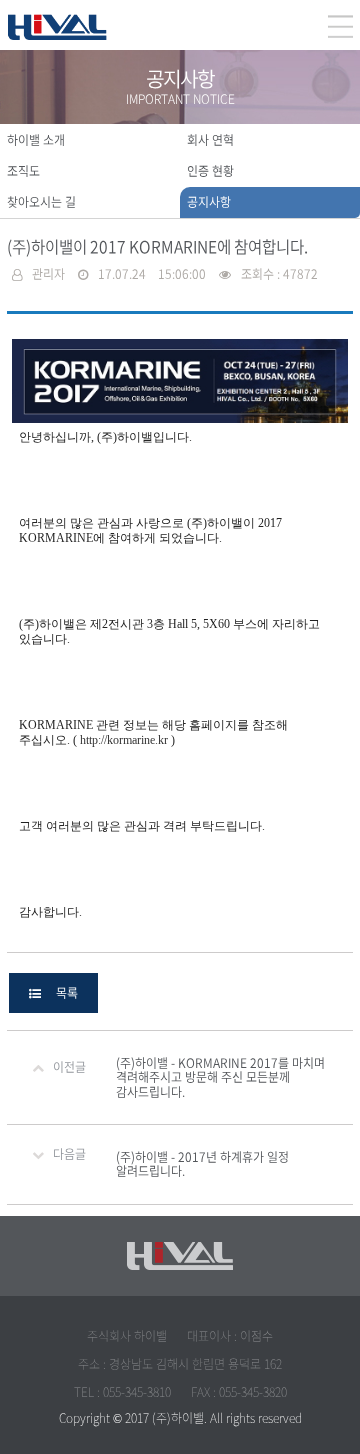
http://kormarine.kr (124, 740)
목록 (59, 993)
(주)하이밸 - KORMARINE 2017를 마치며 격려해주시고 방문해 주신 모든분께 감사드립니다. (220, 1077)
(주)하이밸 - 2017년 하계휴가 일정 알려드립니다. (202, 1164)
